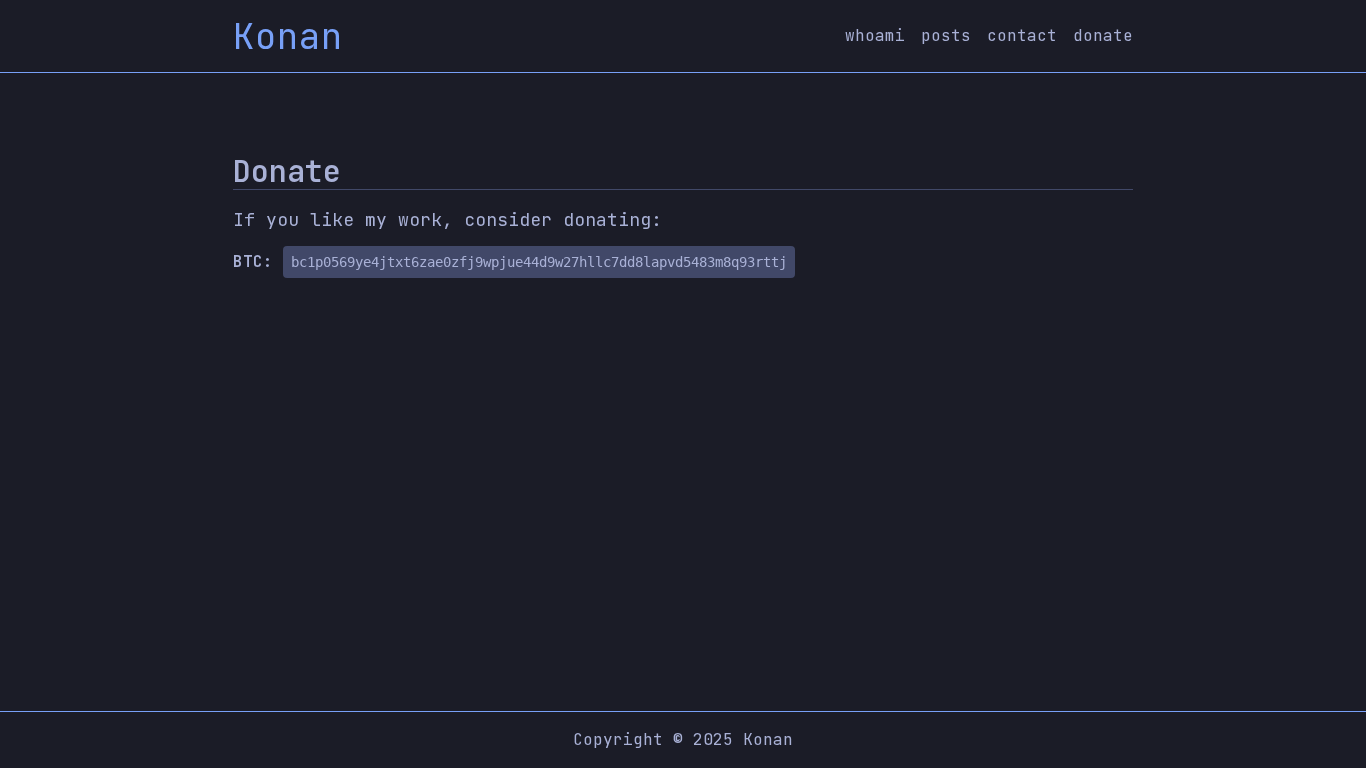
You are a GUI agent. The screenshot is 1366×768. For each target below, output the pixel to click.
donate (1103, 35)
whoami (875, 35)
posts (946, 35)
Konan (288, 36)
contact (1022, 35)
